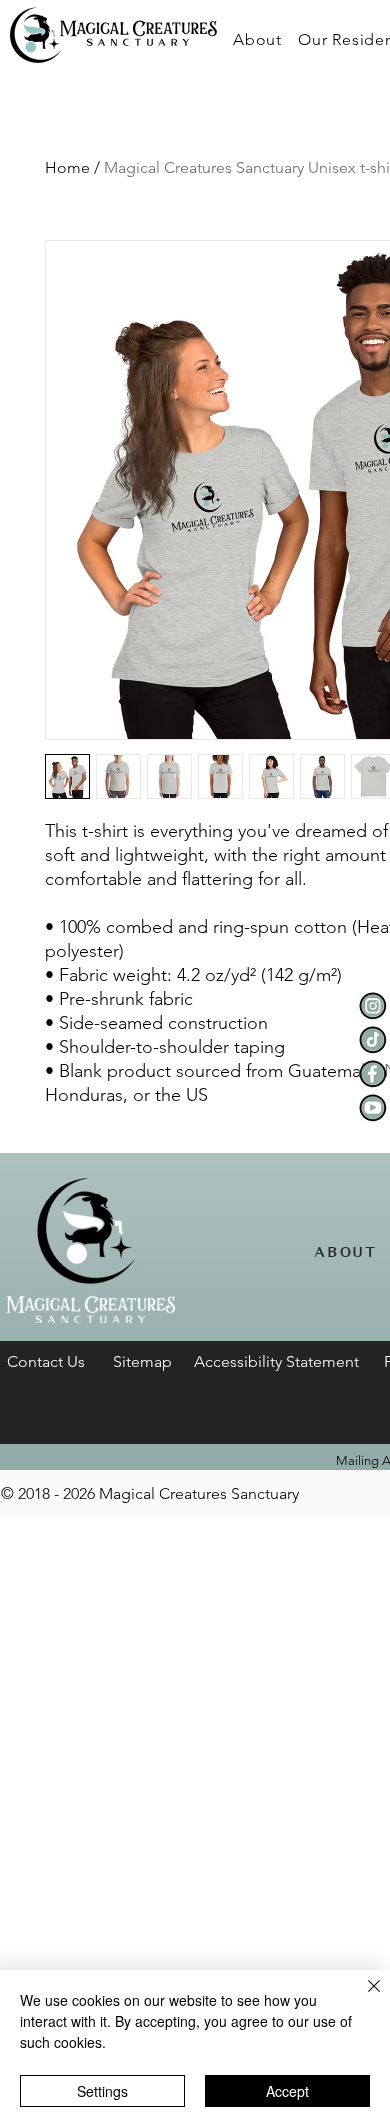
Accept (287, 2091)
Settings (102, 2091)
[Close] (362, 1998)
